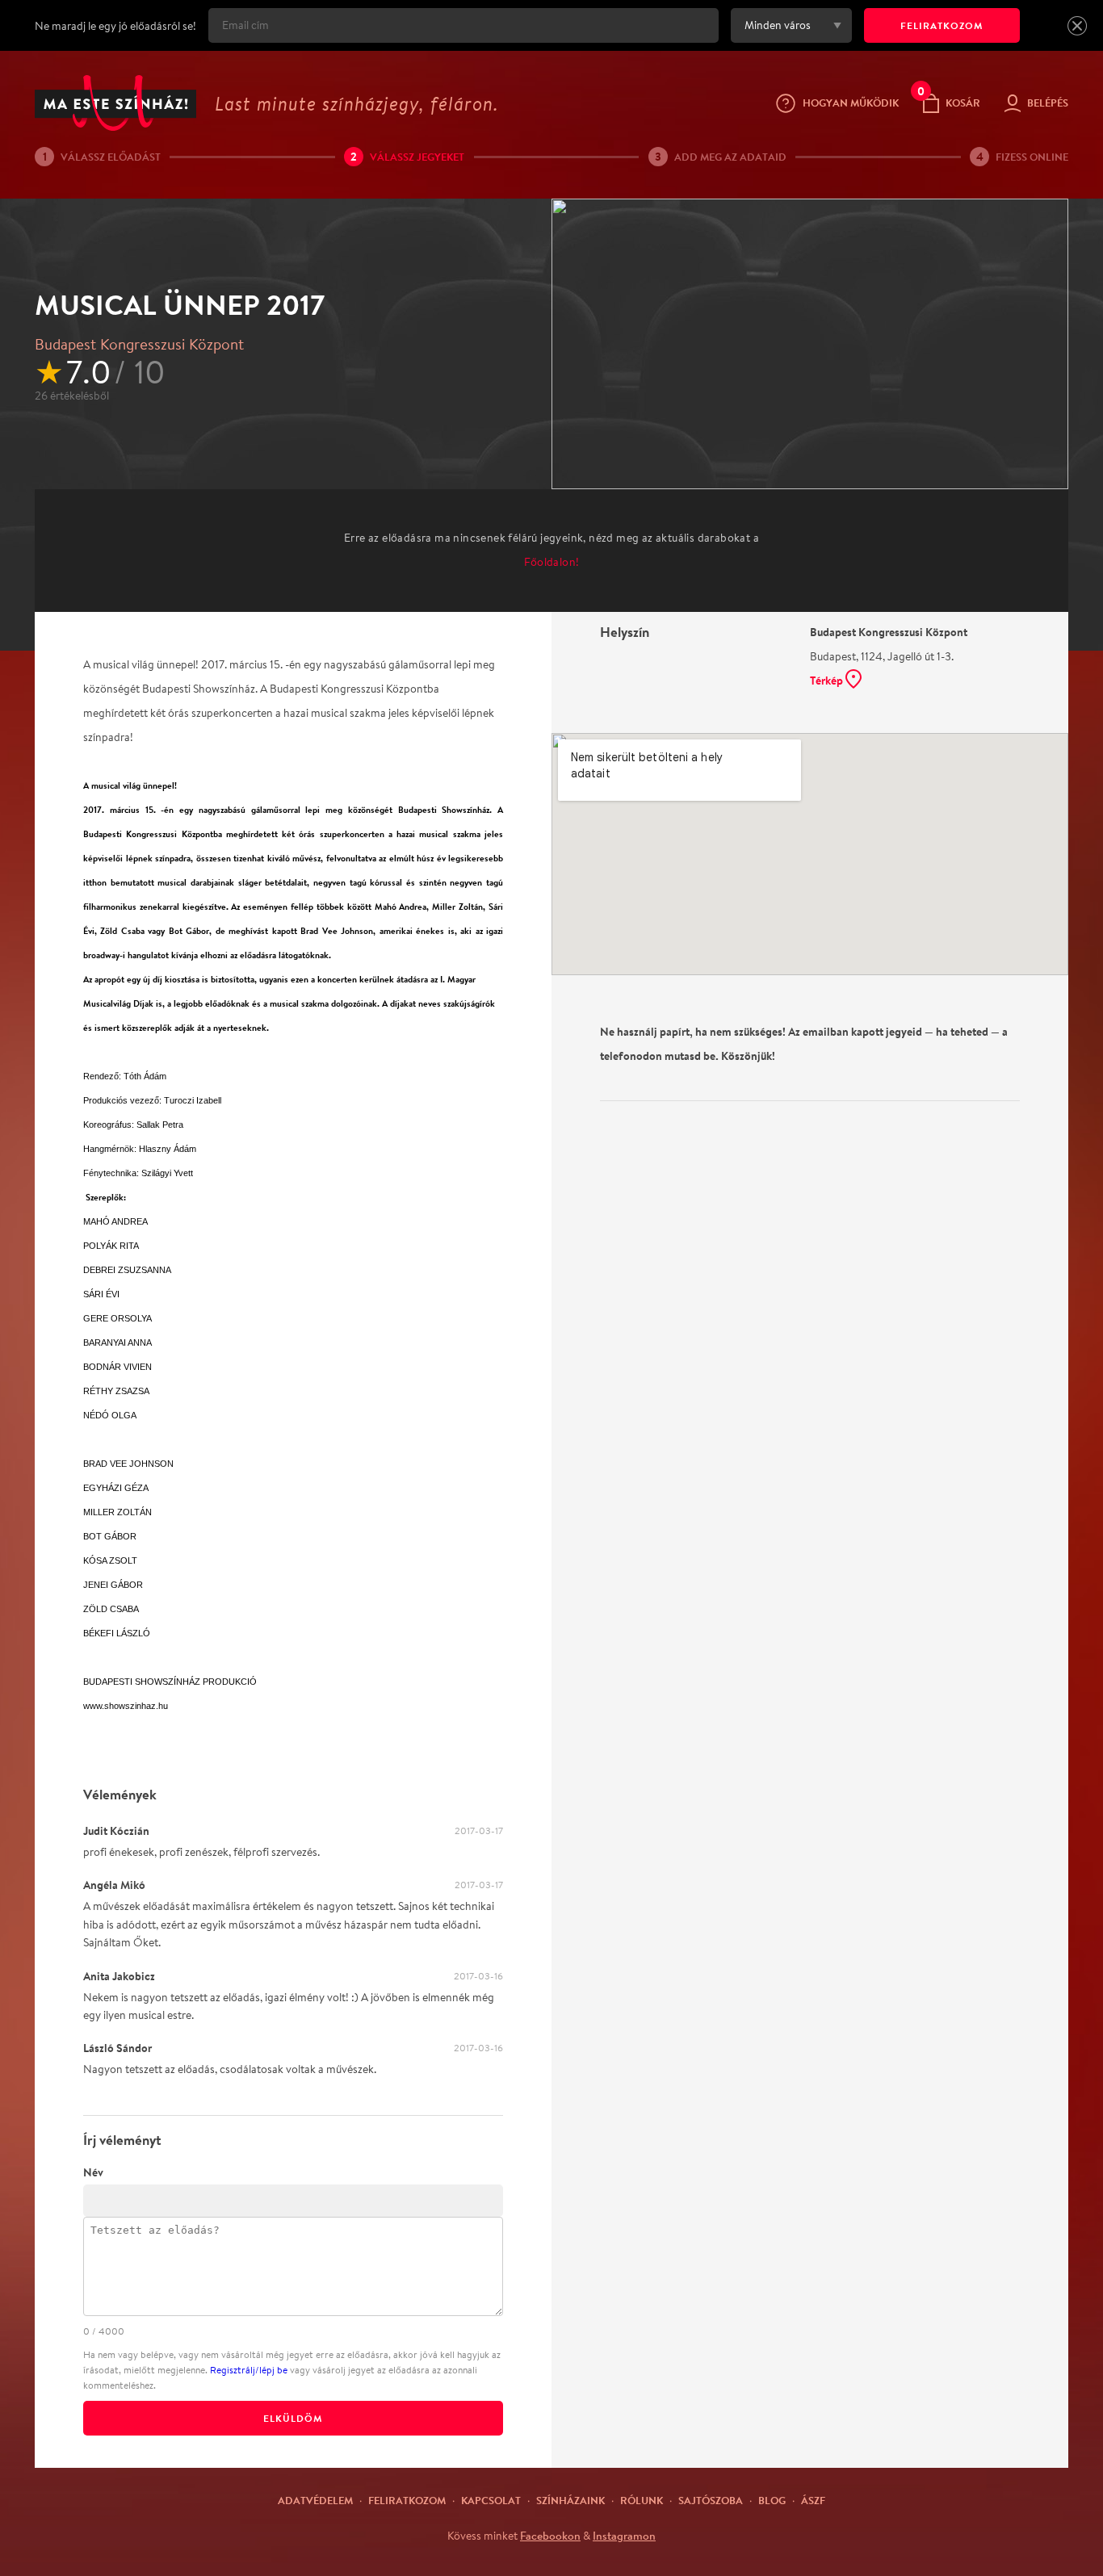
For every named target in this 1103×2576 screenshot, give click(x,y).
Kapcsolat (491, 2500)
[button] (1077, 26)
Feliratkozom (407, 2500)
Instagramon (624, 2536)
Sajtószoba (711, 2500)
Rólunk (642, 2500)
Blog (772, 2500)
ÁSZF (813, 2500)
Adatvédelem (315, 2500)
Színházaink (570, 2500)
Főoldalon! (552, 562)
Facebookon (550, 2536)
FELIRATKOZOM (942, 25)
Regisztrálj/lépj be (249, 2370)
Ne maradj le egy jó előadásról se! (115, 26)
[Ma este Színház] (115, 103)
